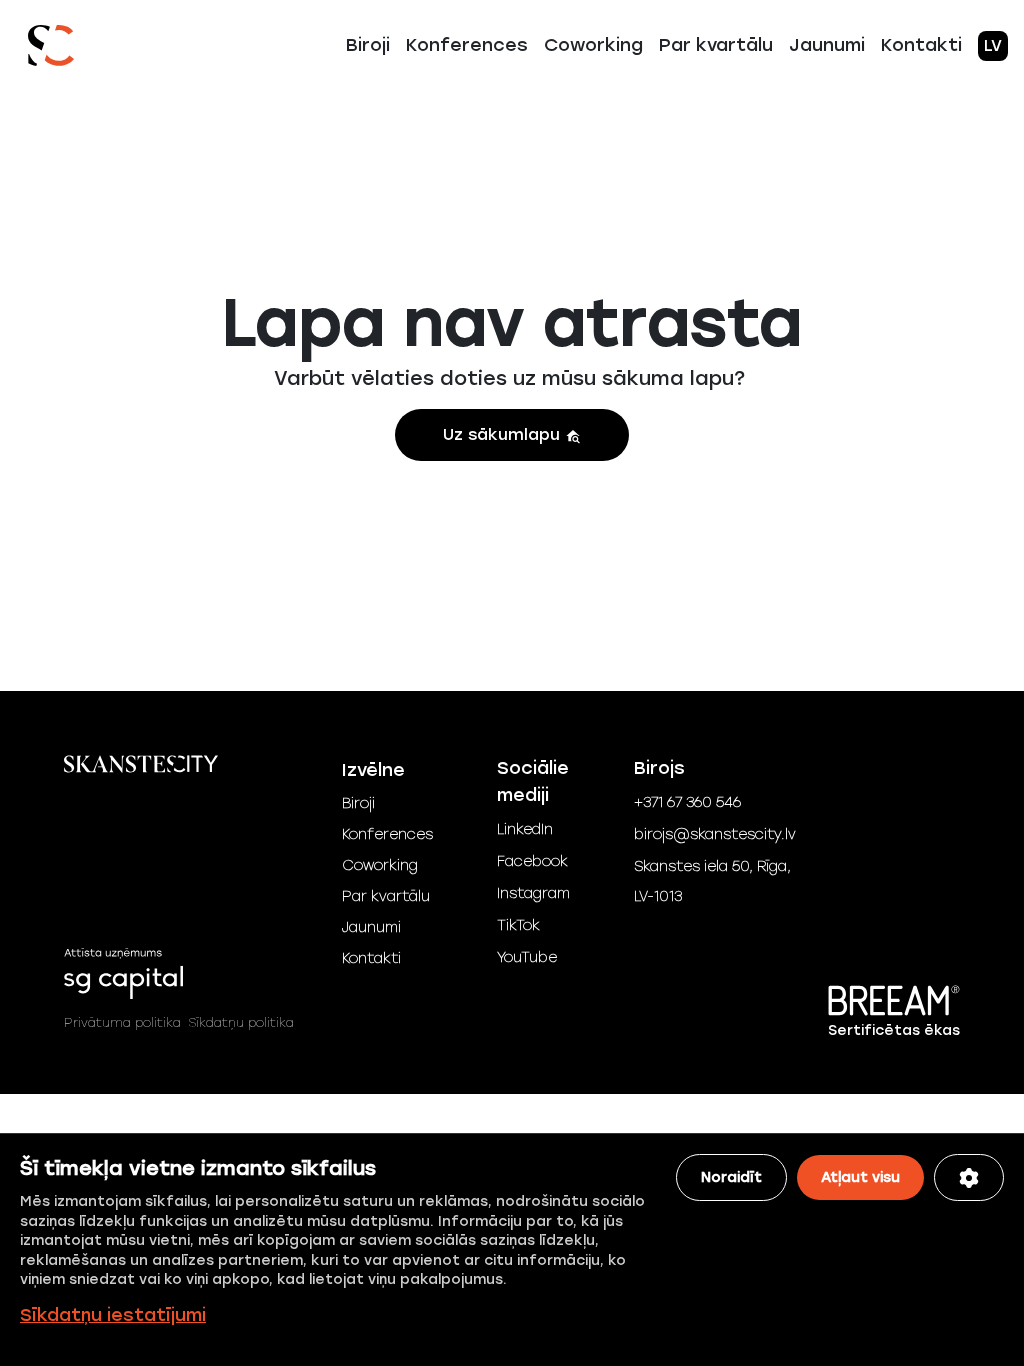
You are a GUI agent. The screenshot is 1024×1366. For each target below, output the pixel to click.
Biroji (368, 45)
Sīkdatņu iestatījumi (113, 1315)
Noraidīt (731, 1177)
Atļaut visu (860, 1177)
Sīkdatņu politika (241, 1022)
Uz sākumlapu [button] (504, 434)
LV (993, 45)
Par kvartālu (716, 45)
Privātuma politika (122, 1022)
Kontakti (921, 45)
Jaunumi (827, 45)
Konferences (467, 45)
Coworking (593, 45)
